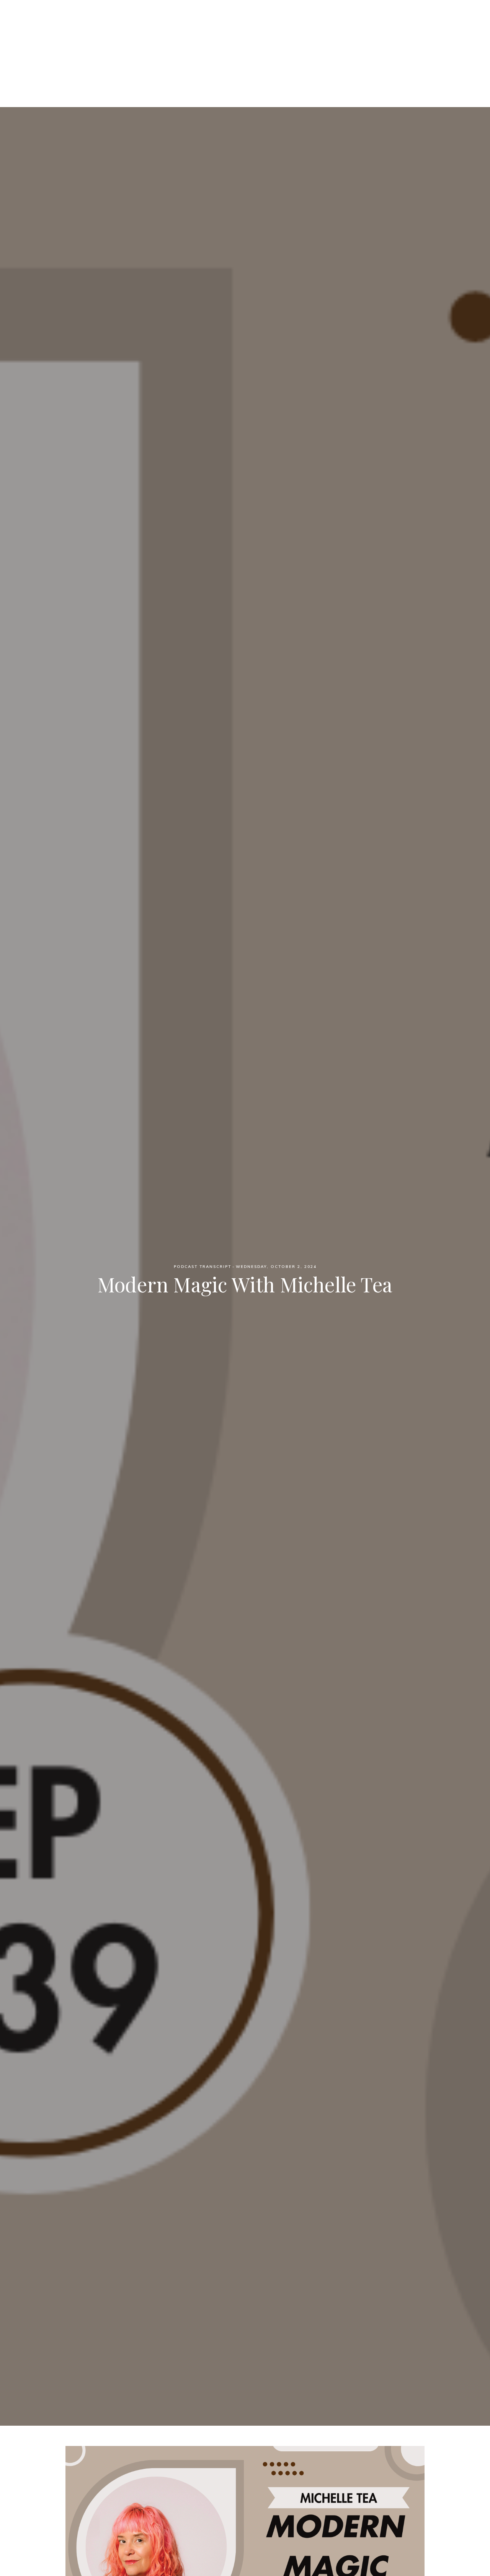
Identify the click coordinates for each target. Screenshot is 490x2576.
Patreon (236, 46)
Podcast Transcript (203, 1267)
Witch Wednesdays (245, 19)
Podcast (197, 46)
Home (163, 46)
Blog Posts (279, 46)
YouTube (322, 46)
